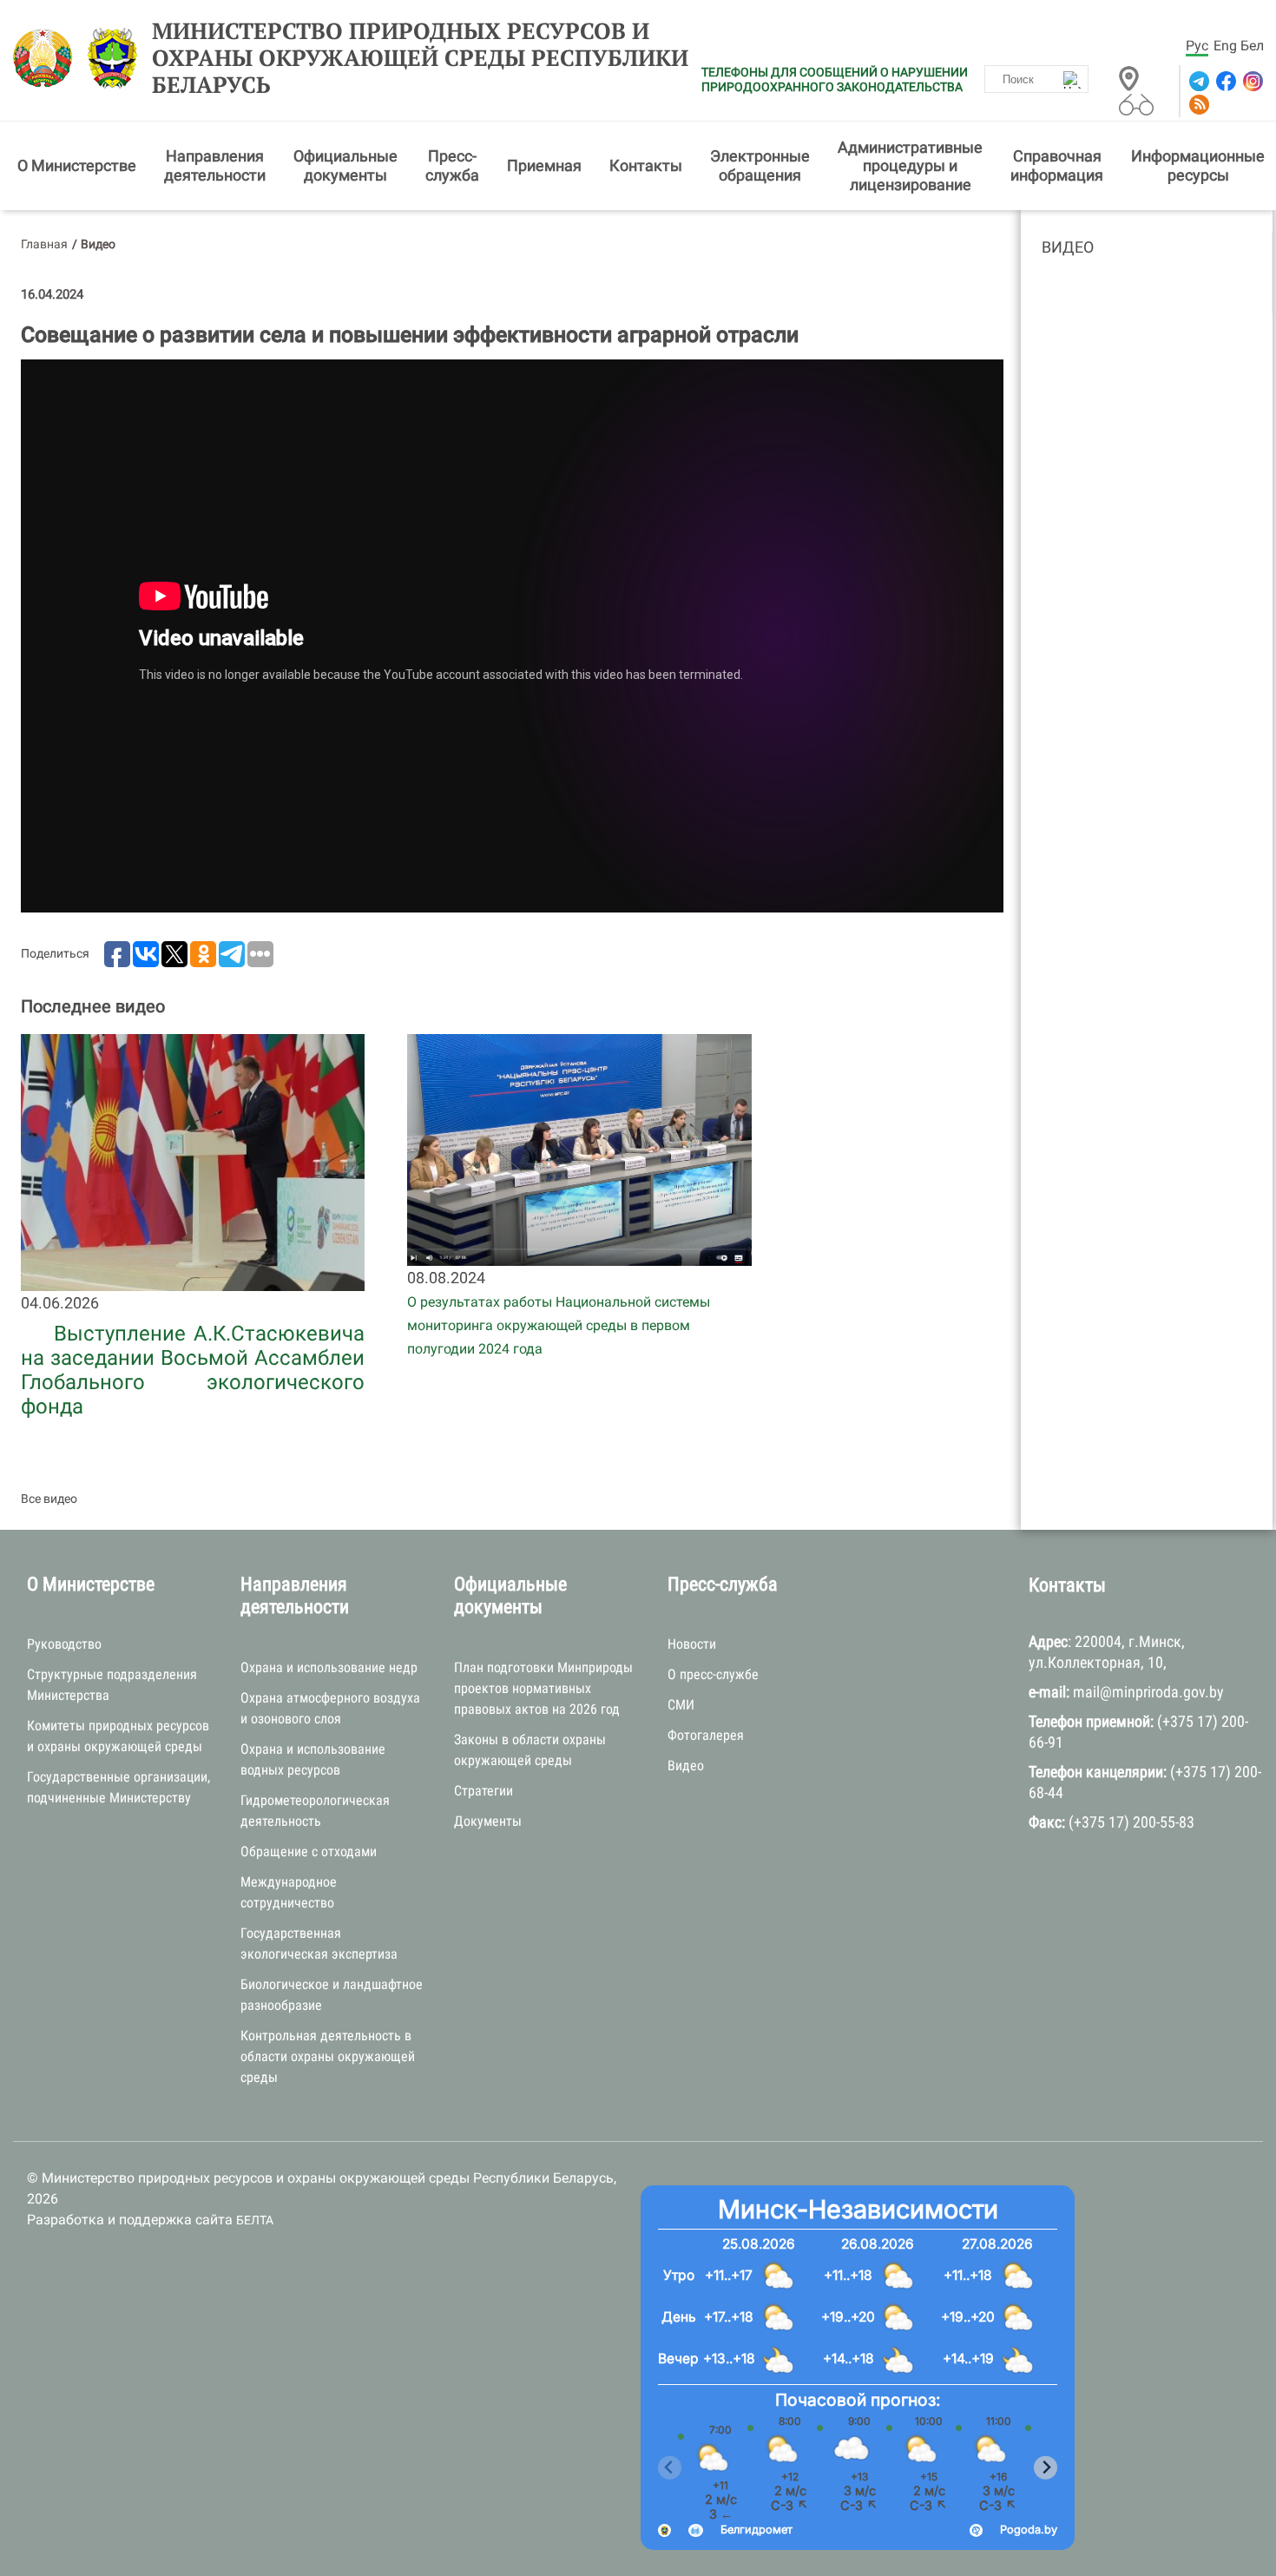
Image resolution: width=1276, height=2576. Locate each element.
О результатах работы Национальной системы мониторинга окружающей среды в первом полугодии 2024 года (559, 1325)
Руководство (64, 1644)
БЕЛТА (255, 2220)
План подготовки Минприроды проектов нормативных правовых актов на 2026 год (543, 1688)
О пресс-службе (713, 1674)
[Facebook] (1224, 81)
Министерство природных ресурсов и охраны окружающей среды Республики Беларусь (420, 58)
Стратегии (483, 1791)
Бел (1252, 46)
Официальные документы (345, 165)
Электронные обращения (760, 165)
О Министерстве (77, 165)
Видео (1068, 247)
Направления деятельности (215, 165)
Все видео (49, 1499)
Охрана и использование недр (329, 1667)
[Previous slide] (670, 2468)
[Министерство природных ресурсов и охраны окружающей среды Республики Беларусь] (47, 58)
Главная (44, 244)
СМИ (681, 1705)
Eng (1225, 46)
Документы (488, 1821)
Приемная (544, 165)
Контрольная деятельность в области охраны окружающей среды (328, 2056)
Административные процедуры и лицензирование (910, 166)
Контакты (646, 165)
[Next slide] (1046, 2468)
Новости (692, 1644)
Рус (1197, 46)
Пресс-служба (452, 165)
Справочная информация (1057, 165)
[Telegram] (1197, 81)
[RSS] (1197, 105)
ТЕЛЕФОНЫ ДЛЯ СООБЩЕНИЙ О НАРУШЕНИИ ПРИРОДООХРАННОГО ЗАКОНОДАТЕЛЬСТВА (835, 79)
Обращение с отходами (309, 1851)
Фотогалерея (706, 1735)
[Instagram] (1251, 81)
